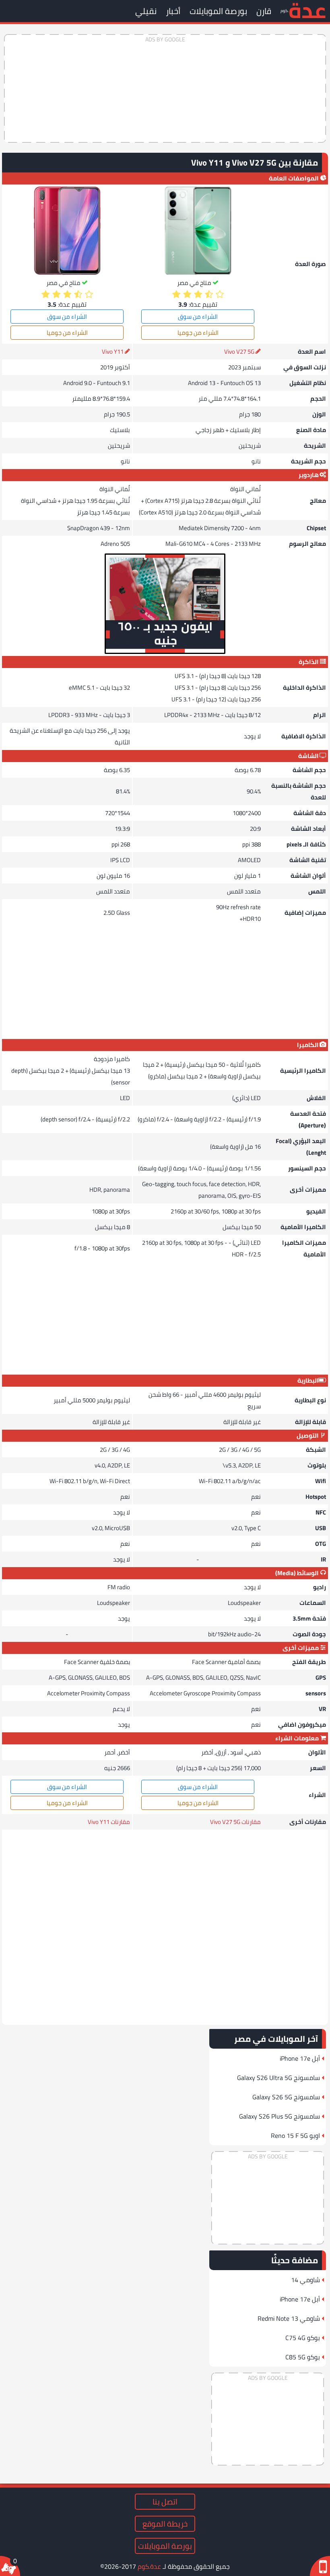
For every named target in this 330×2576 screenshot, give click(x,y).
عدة (307, 10)
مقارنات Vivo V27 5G (235, 1822)
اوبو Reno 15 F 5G (295, 2135)
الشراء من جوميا (198, 333)
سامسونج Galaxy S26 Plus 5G (279, 2116)
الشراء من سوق (198, 317)
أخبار (173, 11)
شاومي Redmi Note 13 (289, 2318)
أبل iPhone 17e (300, 2058)
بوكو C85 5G (303, 2357)
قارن (264, 11)
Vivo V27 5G (239, 351)
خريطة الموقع (165, 2524)
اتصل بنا (165, 2502)
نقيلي (146, 11)
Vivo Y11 (113, 351)
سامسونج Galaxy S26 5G (286, 2097)
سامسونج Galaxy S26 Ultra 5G (278, 2078)
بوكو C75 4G (303, 2338)
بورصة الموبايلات (218, 11)
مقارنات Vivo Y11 (109, 1822)
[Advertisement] (165, 88)
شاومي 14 (305, 2280)
